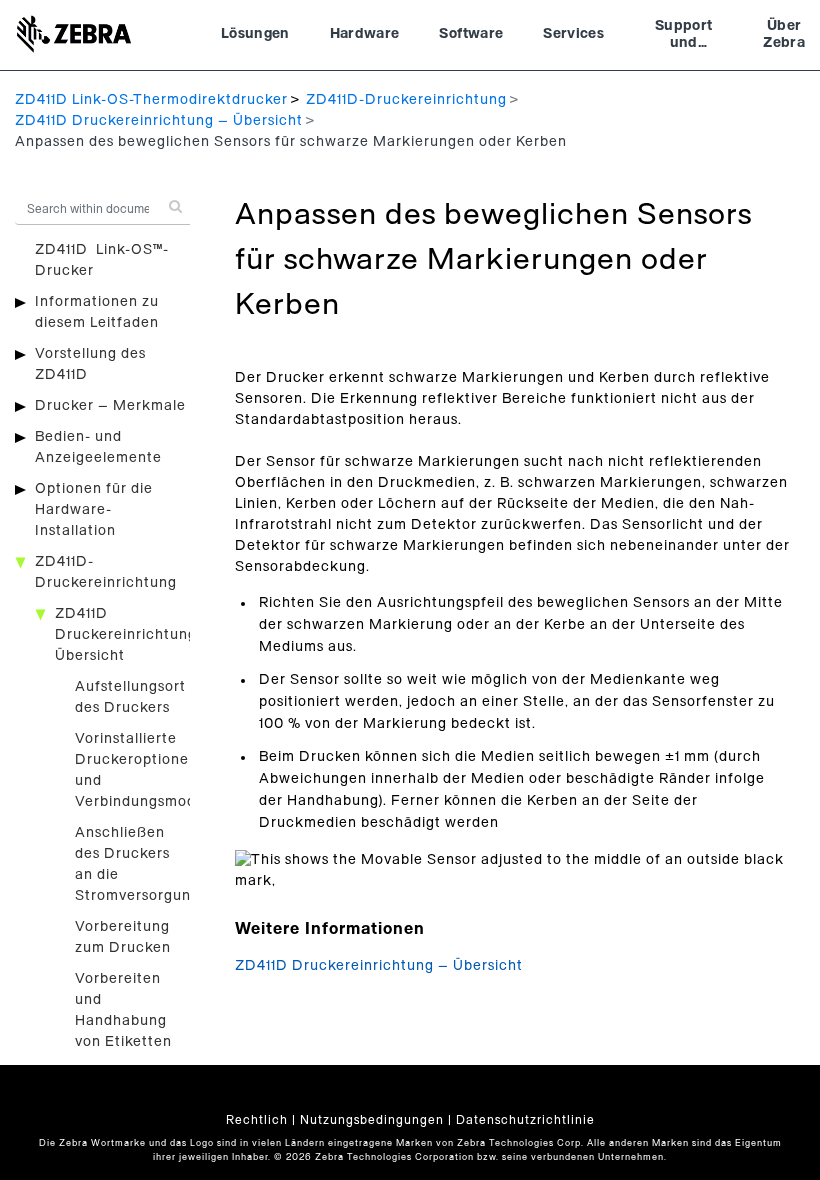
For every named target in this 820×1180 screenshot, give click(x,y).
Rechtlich (257, 1120)
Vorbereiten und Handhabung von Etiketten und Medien (123, 1021)
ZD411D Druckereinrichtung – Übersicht (159, 121)
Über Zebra (784, 35)
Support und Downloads (683, 37)
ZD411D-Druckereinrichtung (406, 100)
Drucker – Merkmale (110, 406)
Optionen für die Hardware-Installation (94, 510)
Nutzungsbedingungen (372, 1120)
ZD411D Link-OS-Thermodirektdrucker (151, 100)
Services (573, 34)
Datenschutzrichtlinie (525, 1120)
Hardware (365, 34)
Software (471, 34)
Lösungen (255, 34)
